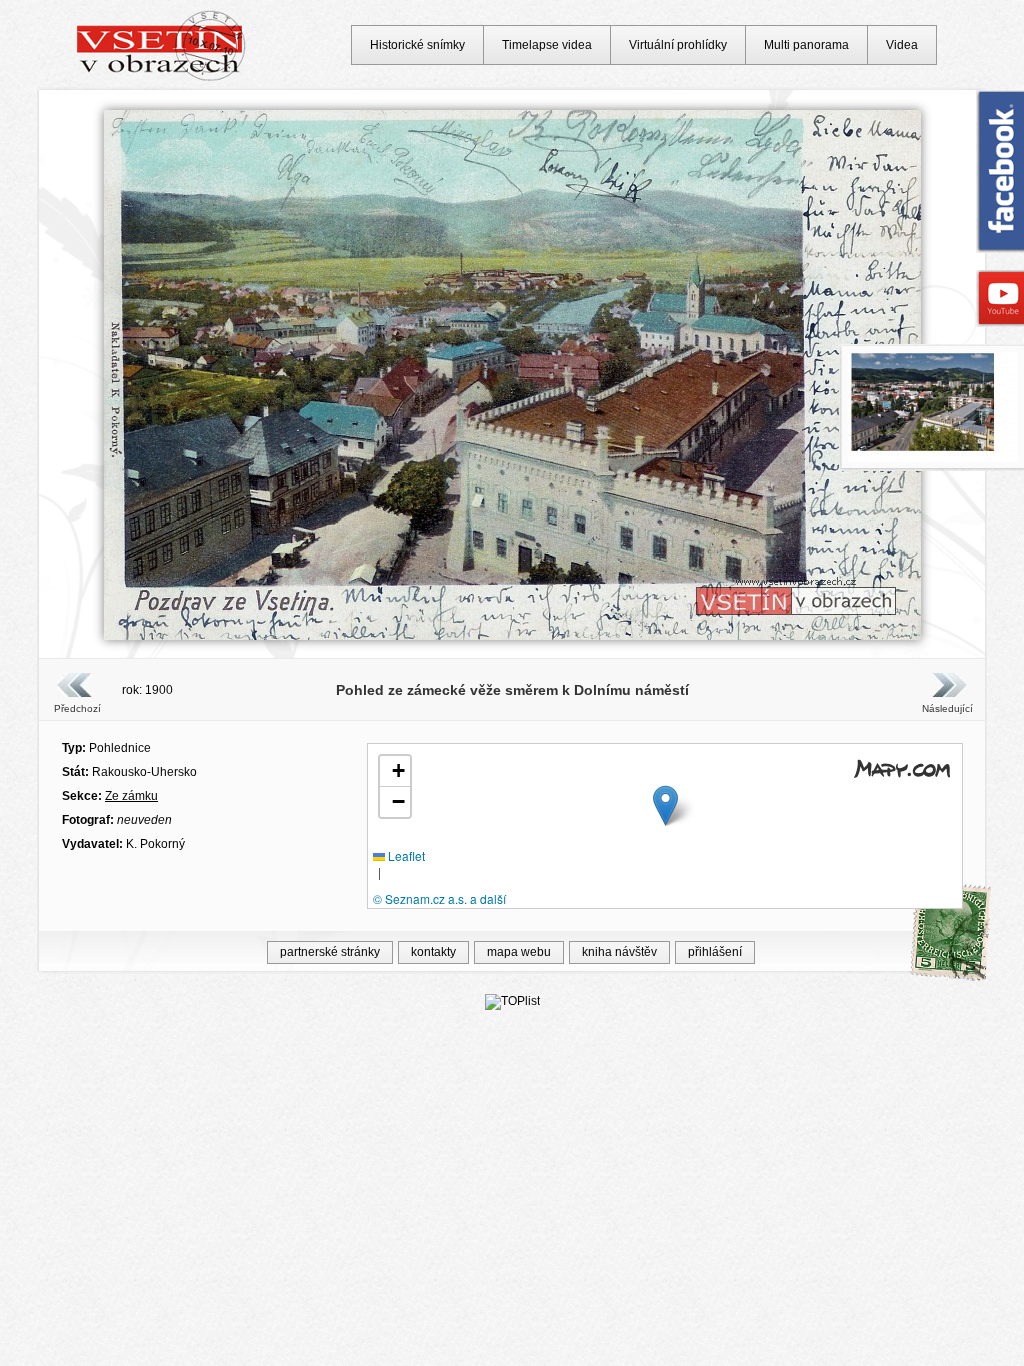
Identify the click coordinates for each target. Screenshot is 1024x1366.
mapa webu (519, 952)
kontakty (433, 952)
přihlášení (715, 952)
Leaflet (405, 855)
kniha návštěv (619, 952)
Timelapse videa (547, 45)
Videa (902, 45)
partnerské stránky (330, 952)
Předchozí (77, 708)
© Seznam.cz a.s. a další (439, 898)
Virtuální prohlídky (678, 45)
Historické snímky (417, 45)
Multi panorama (806, 45)
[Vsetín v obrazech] (161, 78)
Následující (947, 708)
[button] (665, 805)
